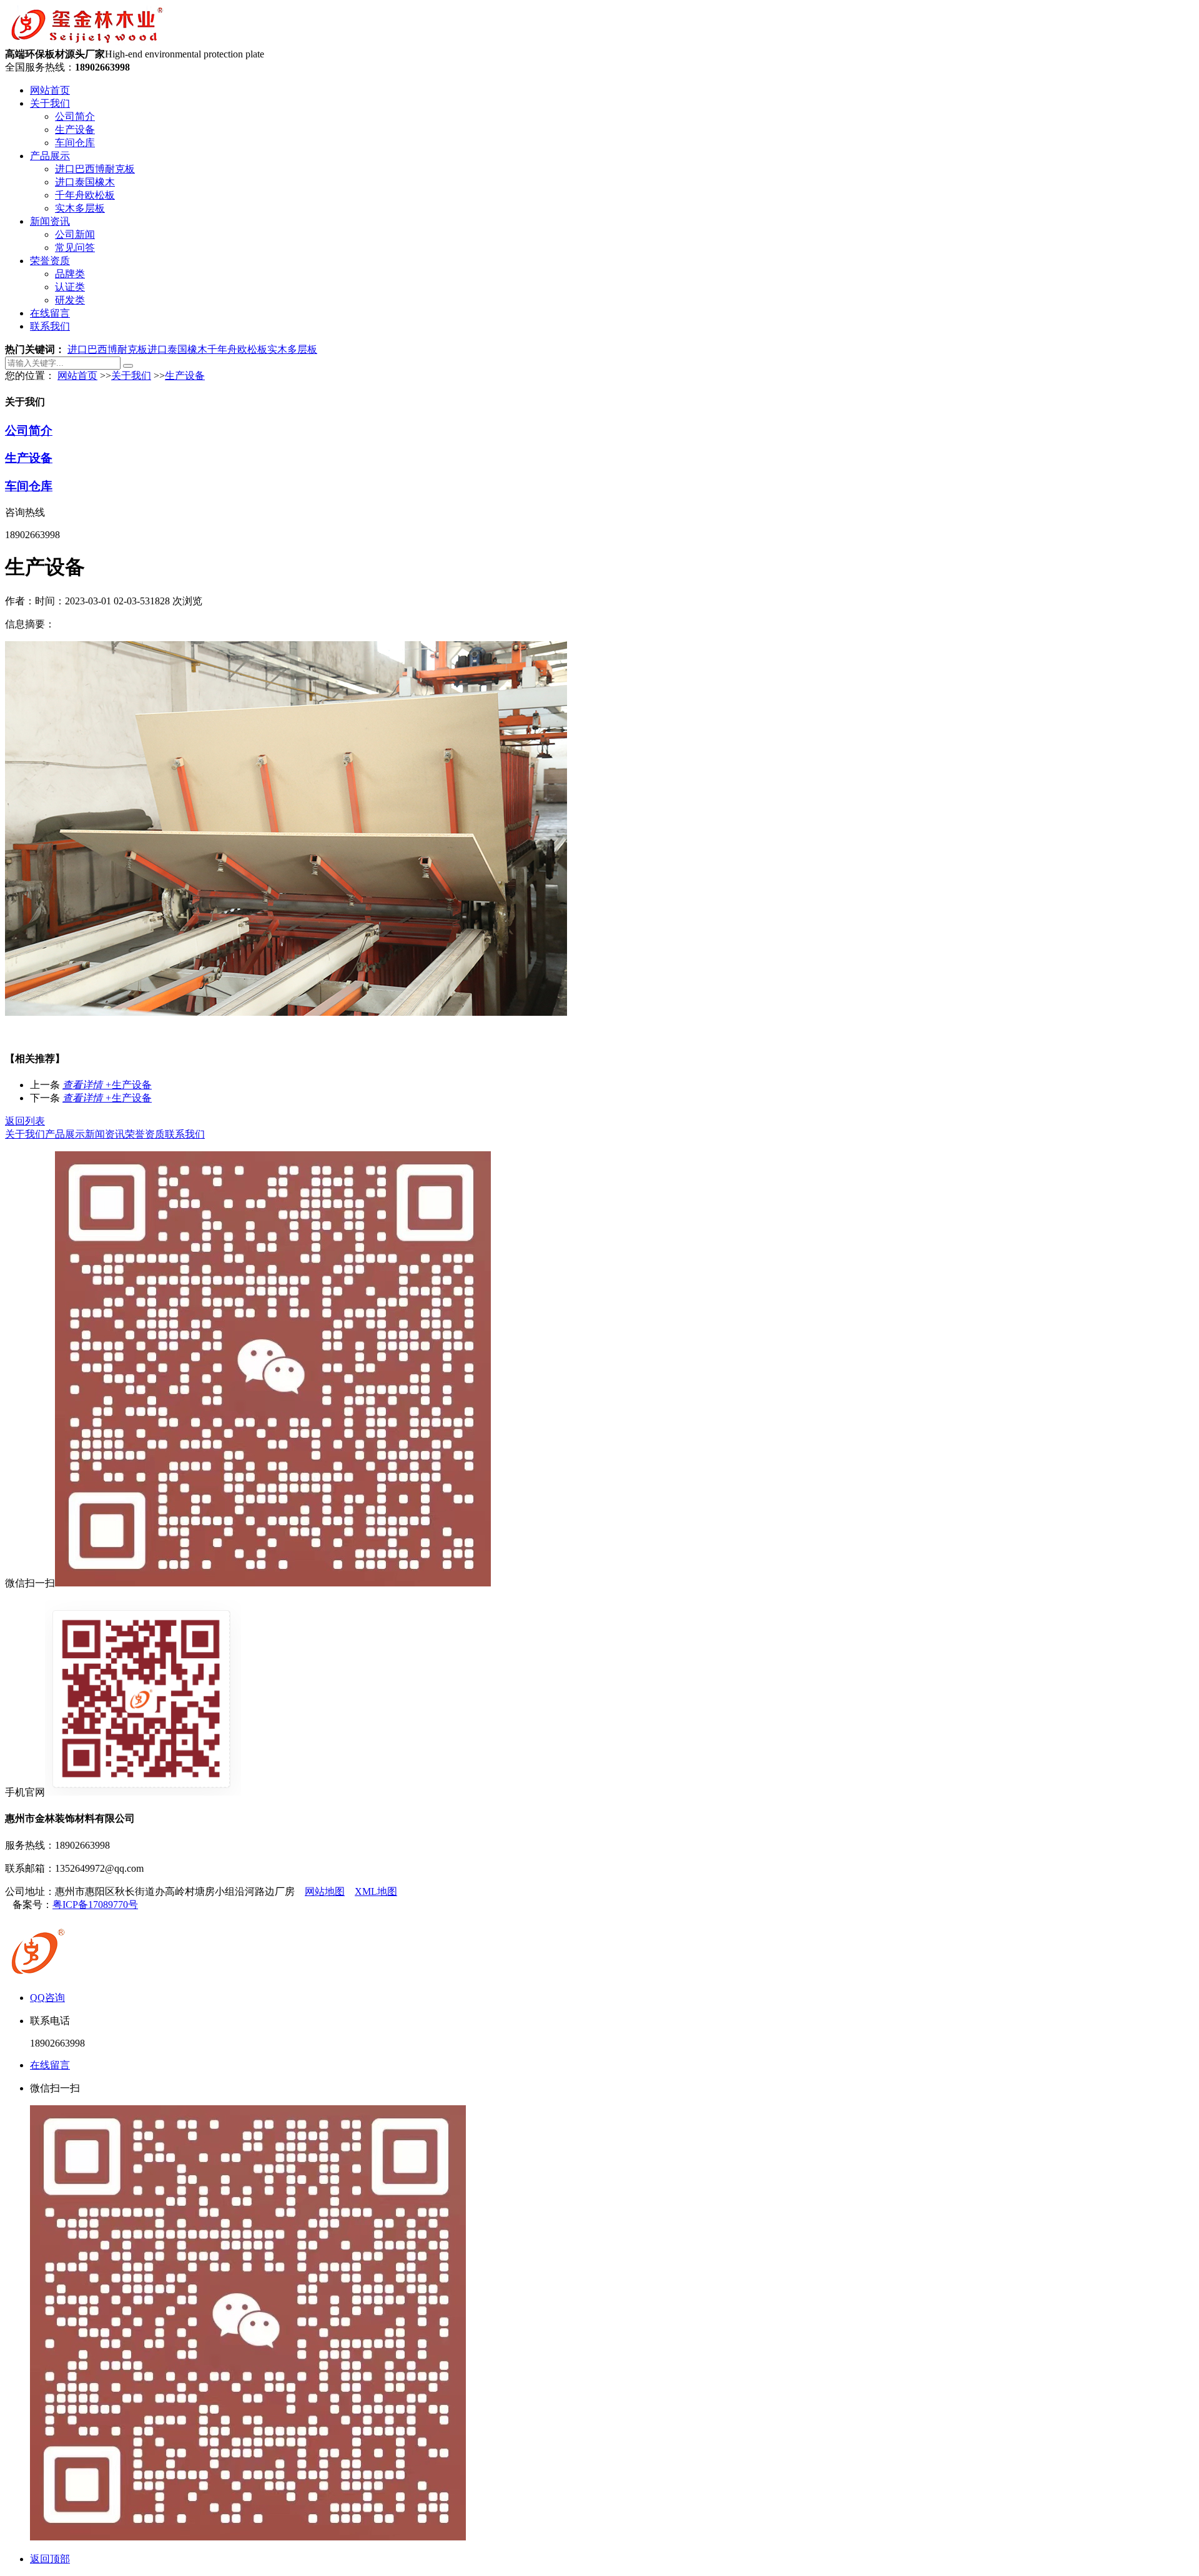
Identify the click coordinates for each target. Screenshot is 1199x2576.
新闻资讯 (50, 221)
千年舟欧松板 (85, 195)
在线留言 (50, 313)
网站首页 (50, 90)
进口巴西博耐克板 (95, 169)
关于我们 (50, 103)
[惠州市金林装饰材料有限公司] (86, 42)
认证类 (70, 287)
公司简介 (75, 116)
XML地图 (376, 1891)
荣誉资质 (50, 261)
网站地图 (325, 1891)
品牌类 (70, 274)
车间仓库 (75, 143)
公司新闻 (75, 234)
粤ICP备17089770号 (95, 1905)
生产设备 (75, 130)
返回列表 (25, 1121)
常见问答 (75, 248)
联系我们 (50, 326)
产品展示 (50, 156)
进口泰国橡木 (85, 182)
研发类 (70, 300)
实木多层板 (80, 208)
